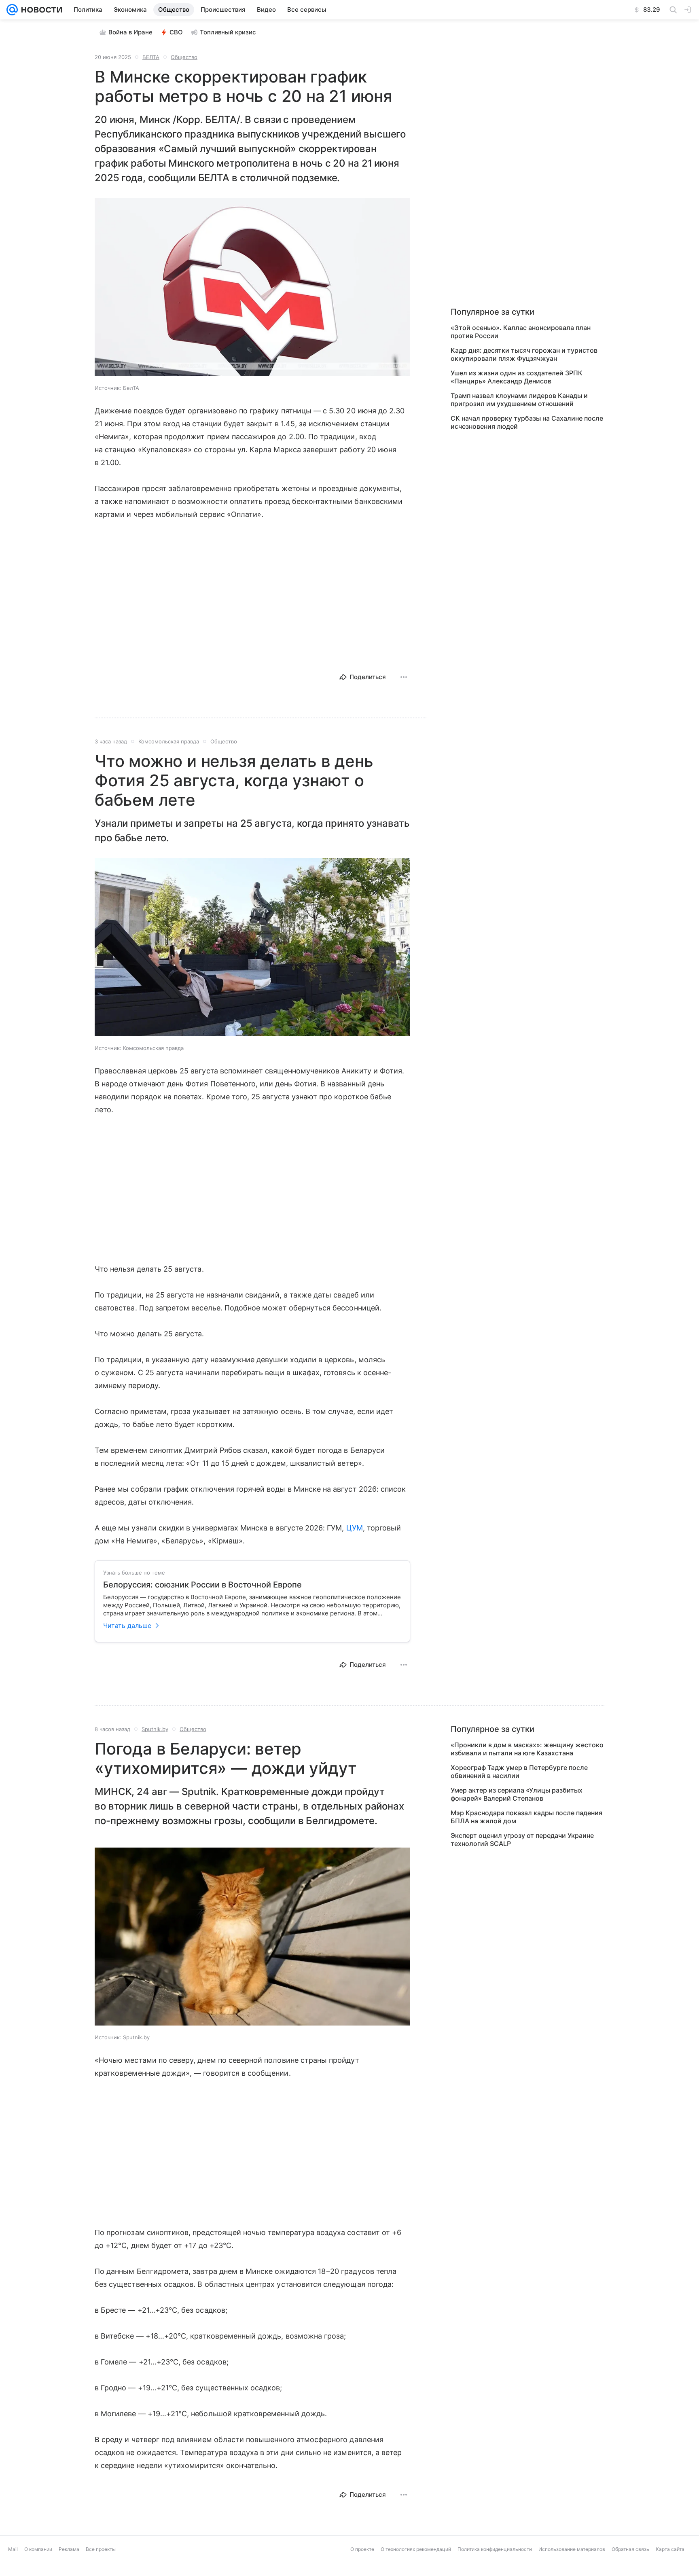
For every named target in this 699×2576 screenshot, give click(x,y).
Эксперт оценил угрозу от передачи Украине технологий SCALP (522, 1839)
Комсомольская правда (169, 741)
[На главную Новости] (40, 10)
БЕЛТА (151, 57)
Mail (13, 2549)
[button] (252, 288)
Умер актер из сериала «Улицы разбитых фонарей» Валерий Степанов (517, 1794)
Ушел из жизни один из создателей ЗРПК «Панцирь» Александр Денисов (517, 377)
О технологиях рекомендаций (416, 2549)
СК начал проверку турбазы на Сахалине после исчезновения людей (527, 422)
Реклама (69, 2549)
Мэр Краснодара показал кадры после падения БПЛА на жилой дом (526, 1817)
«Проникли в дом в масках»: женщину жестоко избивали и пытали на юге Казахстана (527, 1749)
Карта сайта (670, 2549)
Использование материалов (572, 2549)
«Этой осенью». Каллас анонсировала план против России (521, 332)
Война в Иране (130, 32)
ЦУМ (355, 1528)
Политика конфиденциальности (495, 2549)
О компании (38, 2549)
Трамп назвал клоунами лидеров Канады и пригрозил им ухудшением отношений (519, 400)
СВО (176, 32)
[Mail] (12, 10)
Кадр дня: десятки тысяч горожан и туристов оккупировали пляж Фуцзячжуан (524, 354)
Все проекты (101, 2549)
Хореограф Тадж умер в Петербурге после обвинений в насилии (519, 1772)
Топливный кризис (228, 32)
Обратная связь (630, 2549)
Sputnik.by (155, 1729)
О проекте (362, 2549)
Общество (184, 57)
